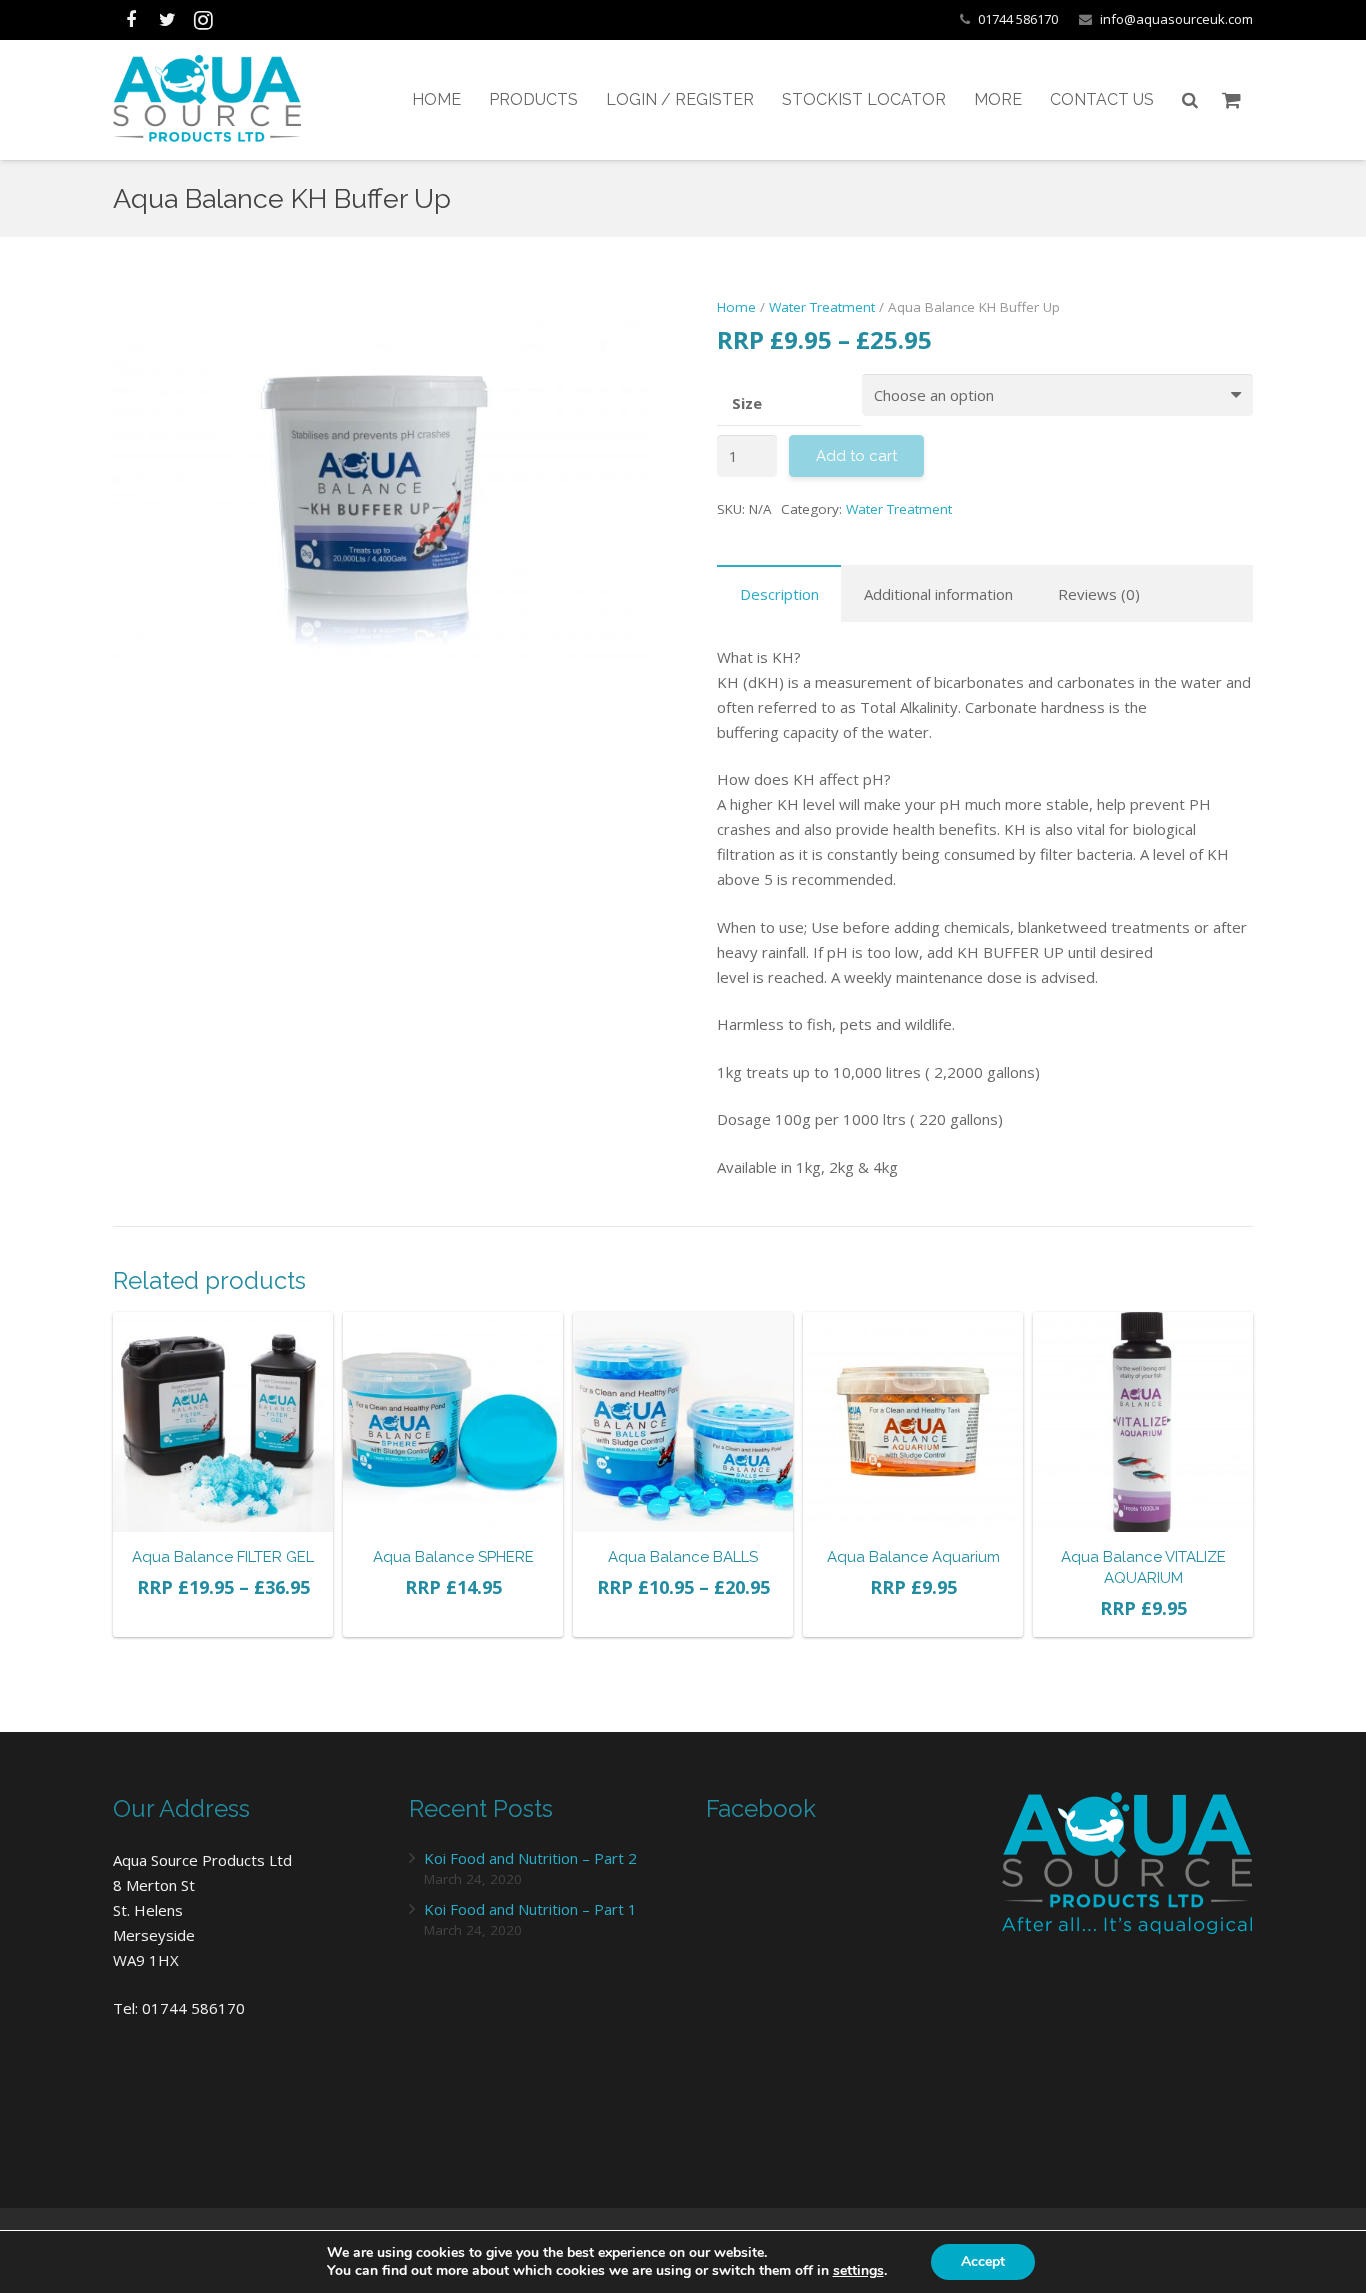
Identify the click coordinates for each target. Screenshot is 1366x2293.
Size (747, 403)
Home (736, 307)
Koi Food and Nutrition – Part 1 (530, 1909)
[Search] (1190, 100)
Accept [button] (983, 2261)
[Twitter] (167, 20)
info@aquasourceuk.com (1176, 19)
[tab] (779, 593)
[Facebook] (131, 20)
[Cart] (1231, 100)
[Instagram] (203, 20)
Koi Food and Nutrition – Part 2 (530, 1858)
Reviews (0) (1099, 594)
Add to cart (453, 1616)
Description (779, 594)
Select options (223, 1616)
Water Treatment (822, 307)
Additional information (938, 594)
